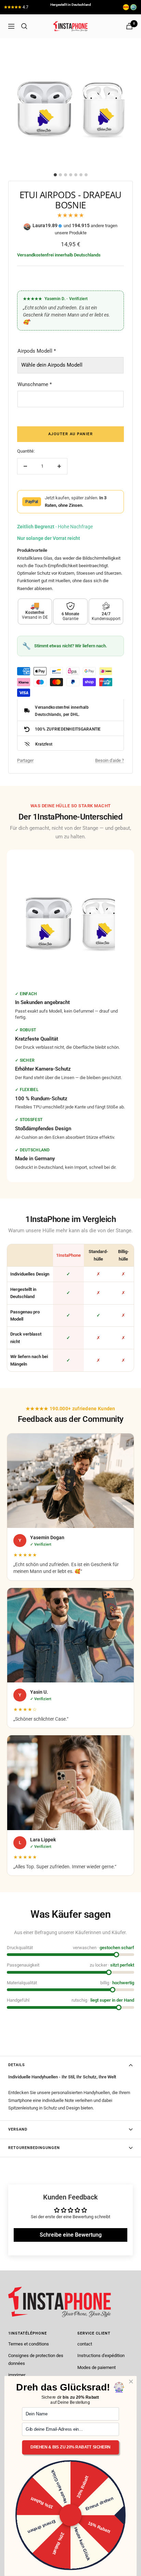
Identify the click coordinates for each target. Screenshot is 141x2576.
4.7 (25, 7)
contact (85, 2344)
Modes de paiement (97, 2367)
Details (17, 2065)
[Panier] (129, 26)
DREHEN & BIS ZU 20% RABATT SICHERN (70, 2448)
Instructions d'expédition (101, 2356)
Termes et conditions (29, 2344)
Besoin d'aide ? (110, 760)
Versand (18, 2129)
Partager (25, 760)
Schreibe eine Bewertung (71, 2235)
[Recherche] (24, 26)
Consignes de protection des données (36, 2359)
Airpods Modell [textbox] (37, 351)
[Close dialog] (131, 2382)
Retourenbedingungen (34, 2148)
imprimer (17, 2375)
